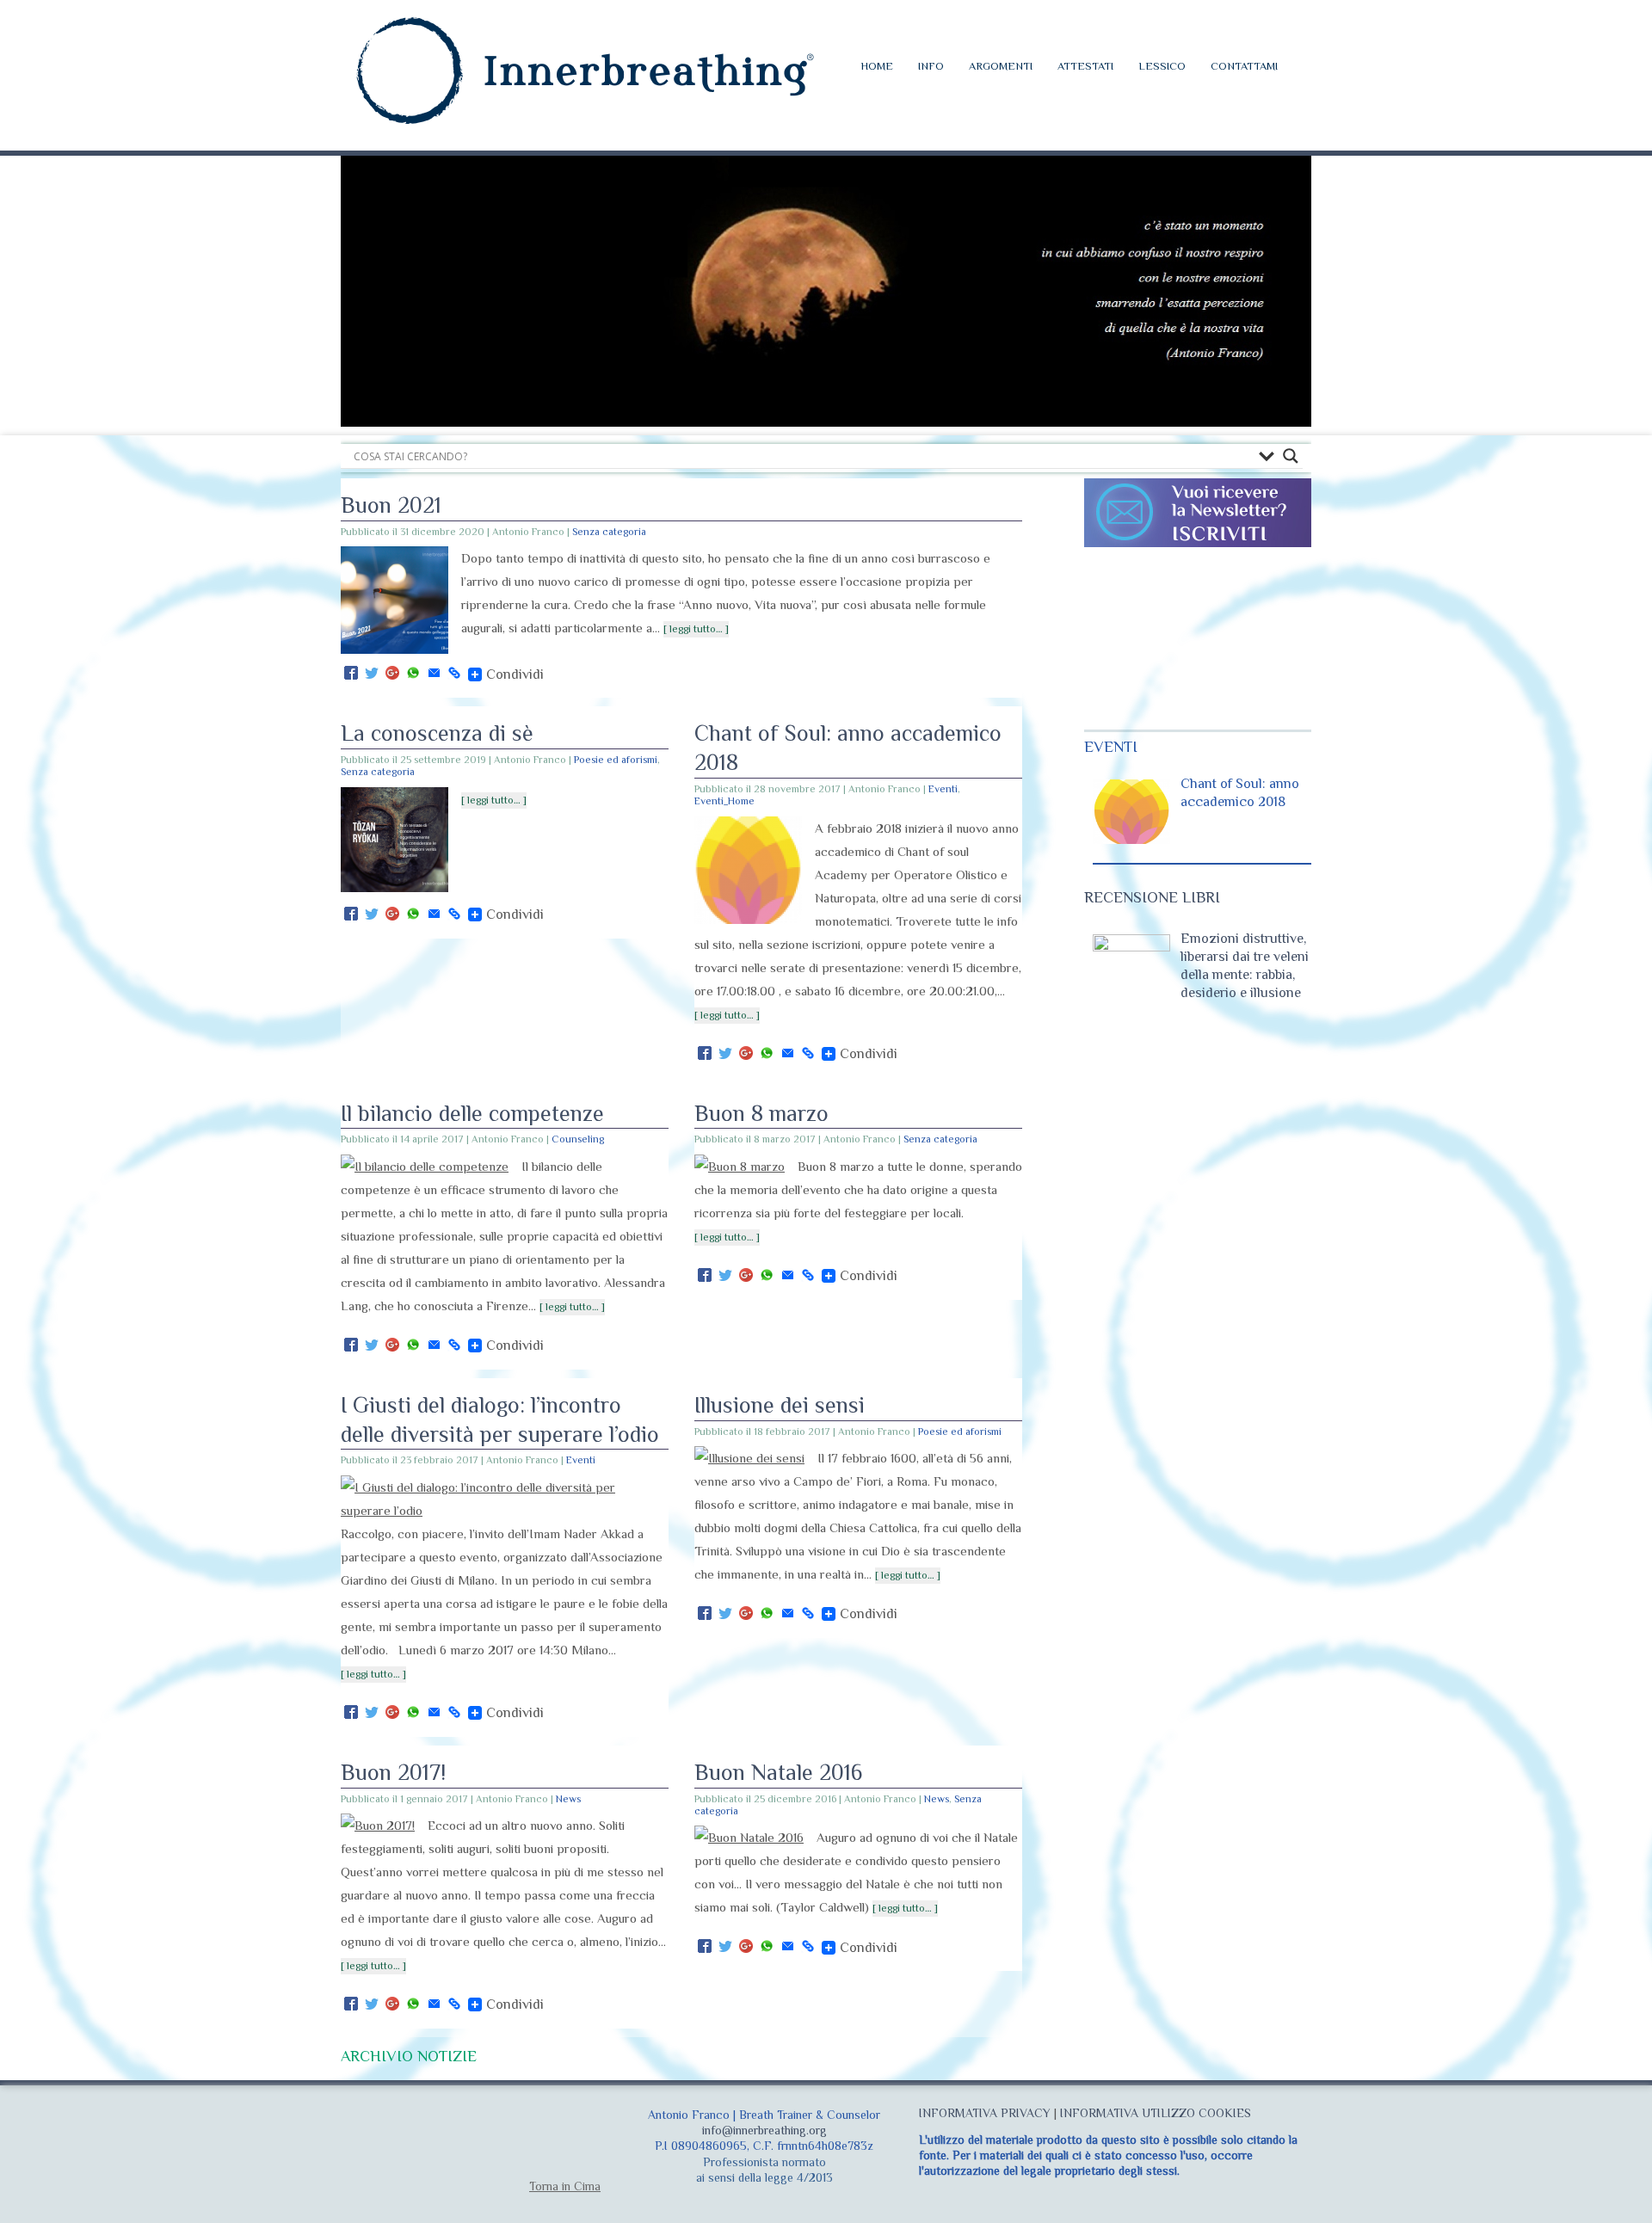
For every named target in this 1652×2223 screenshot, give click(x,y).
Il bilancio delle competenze (472, 1114)
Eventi (943, 789)
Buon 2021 (391, 505)
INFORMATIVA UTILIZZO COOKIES (1156, 2113)
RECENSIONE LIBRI (1152, 897)
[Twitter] (372, 674)
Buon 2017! (393, 1773)
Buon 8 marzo (761, 1114)
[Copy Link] (454, 674)
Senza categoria (609, 532)
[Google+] (392, 674)
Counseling (578, 1139)
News (568, 1799)
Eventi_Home (724, 801)
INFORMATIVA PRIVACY (985, 2113)
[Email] (434, 674)
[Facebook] (351, 674)
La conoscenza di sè (437, 733)
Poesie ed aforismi (616, 760)
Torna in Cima (565, 2186)
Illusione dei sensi (780, 1405)
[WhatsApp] (413, 674)
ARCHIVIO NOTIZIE (409, 2056)
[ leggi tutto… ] (696, 629)
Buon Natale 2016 (779, 1773)
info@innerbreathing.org (764, 2130)
